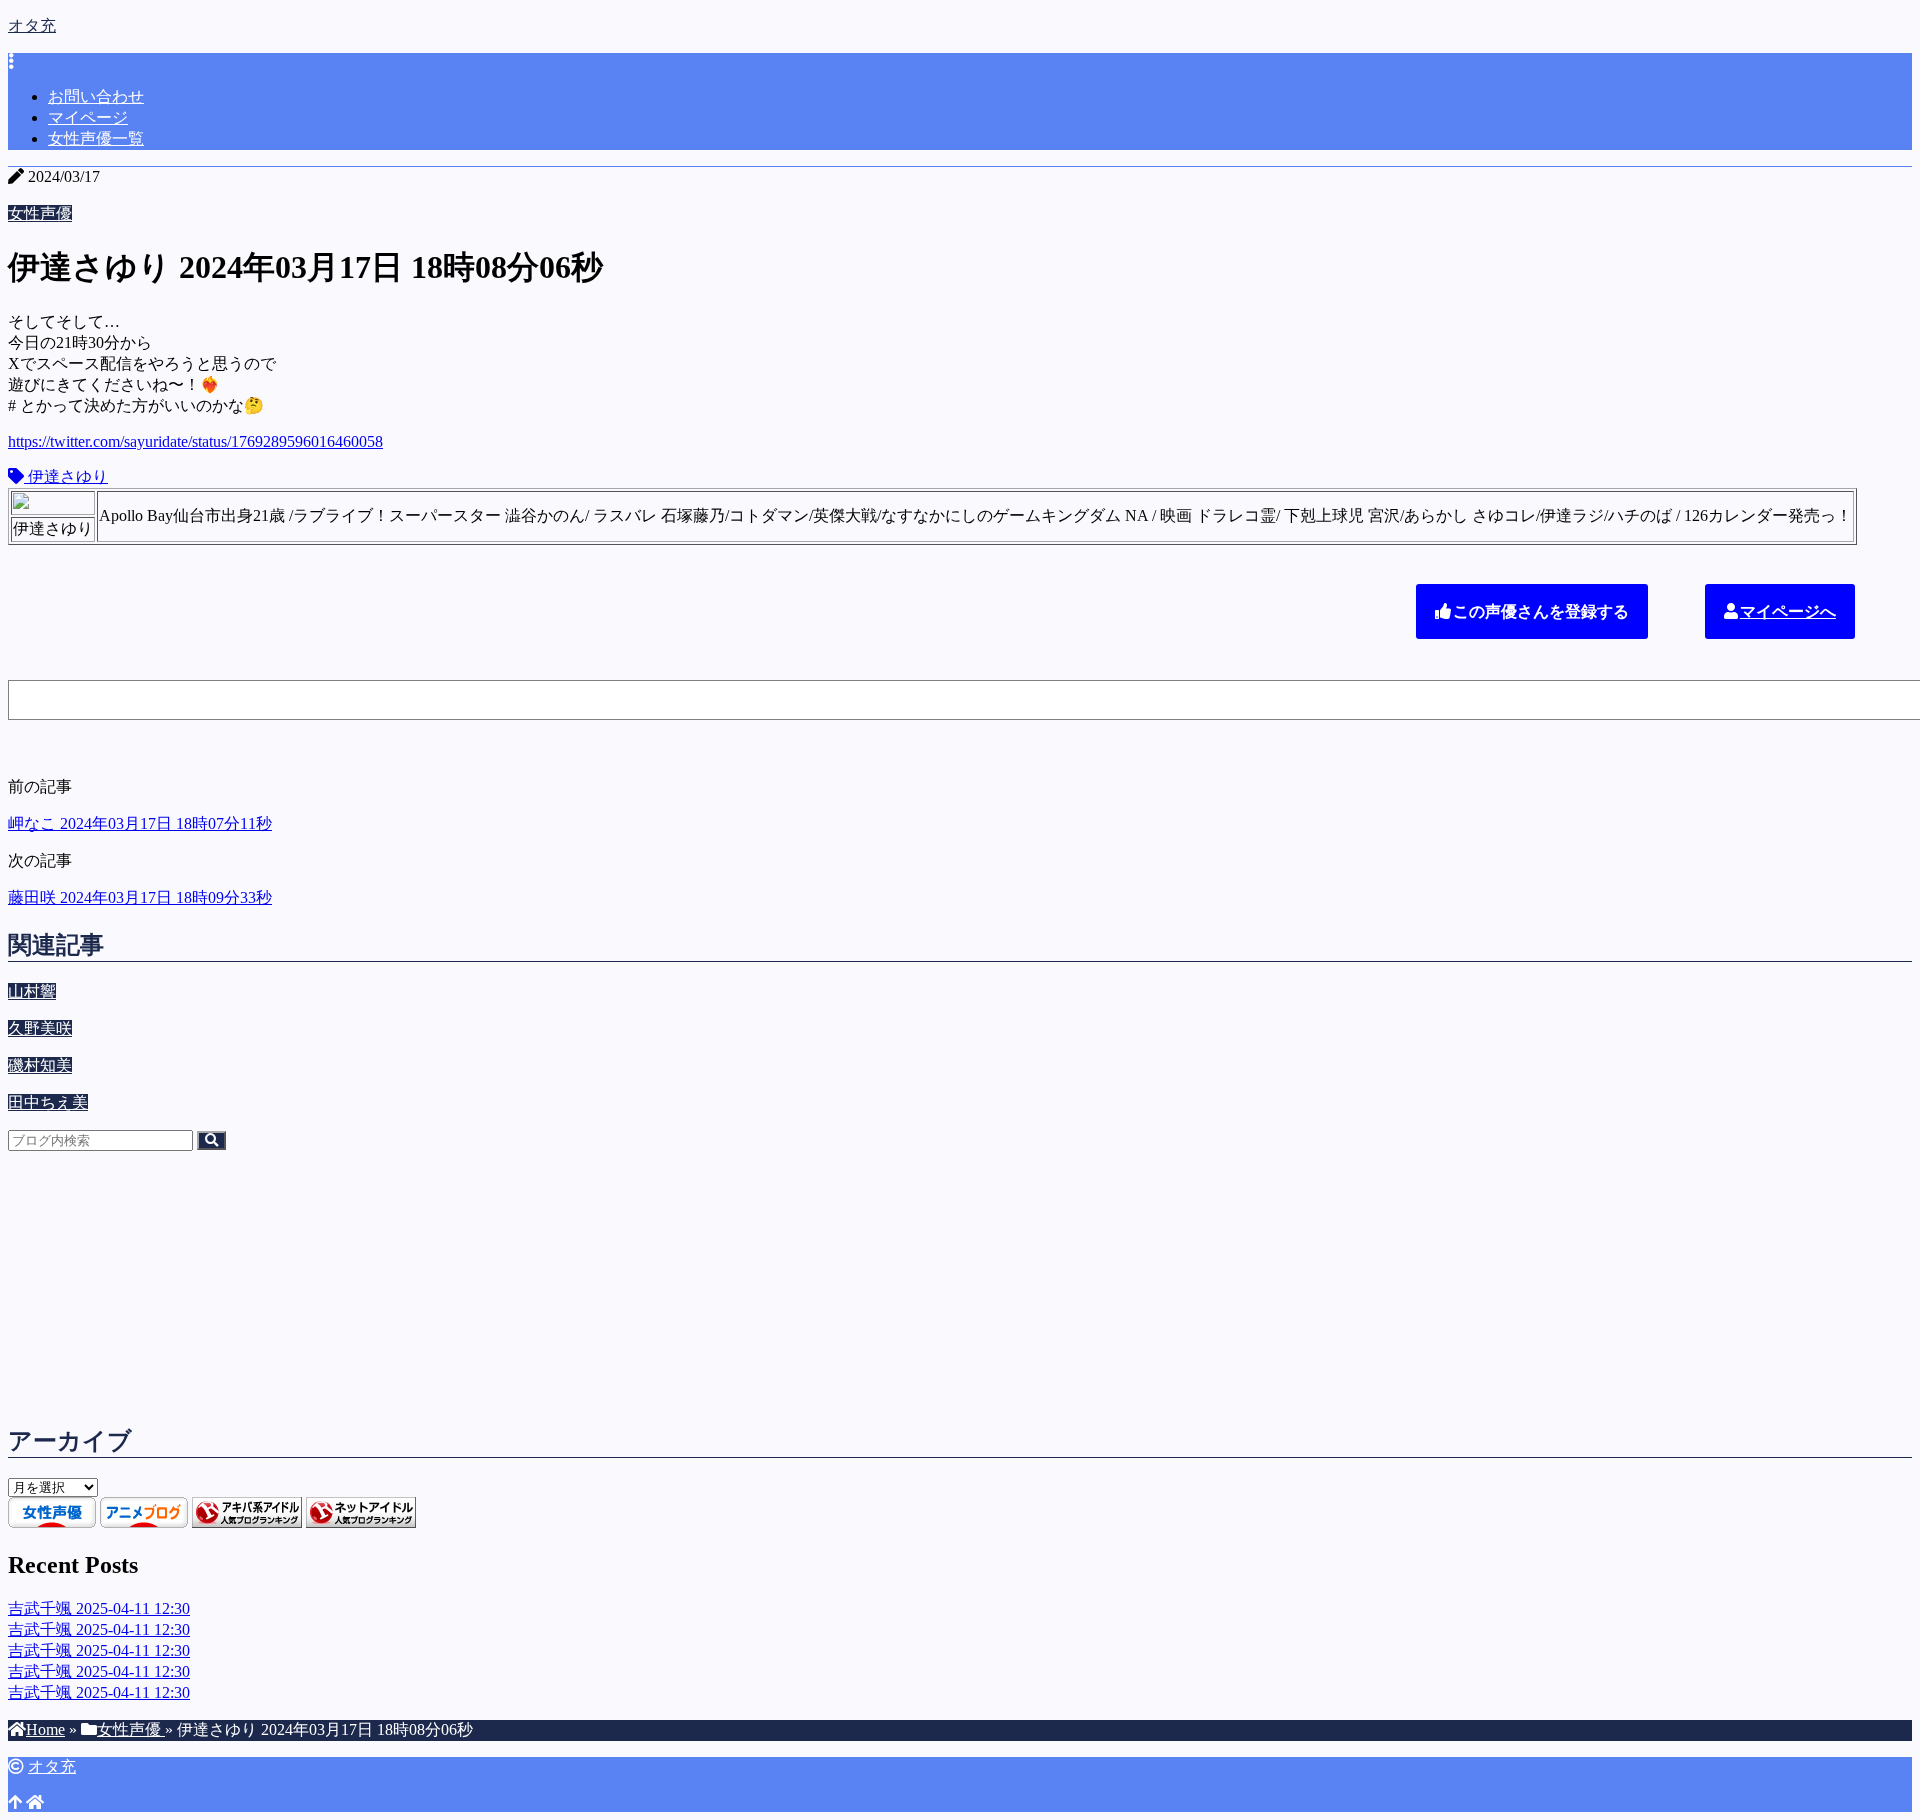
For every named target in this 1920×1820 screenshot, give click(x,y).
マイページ (88, 117)
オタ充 (32, 25)
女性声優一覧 (96, 138)
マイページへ (1788, 611)
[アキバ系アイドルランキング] (247, 1522)
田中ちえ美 (48, 1102)
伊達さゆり (66, 476)
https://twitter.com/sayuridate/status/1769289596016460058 (195, 441)
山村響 (32, 991)
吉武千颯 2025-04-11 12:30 (99, 1608)
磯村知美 (40, 1065)
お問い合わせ (96, 96)
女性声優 (40, 213)
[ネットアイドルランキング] (361, 1522)
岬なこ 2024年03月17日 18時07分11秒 (140, 823)
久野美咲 (40, 1028)
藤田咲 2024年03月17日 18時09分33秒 (140, 897)
